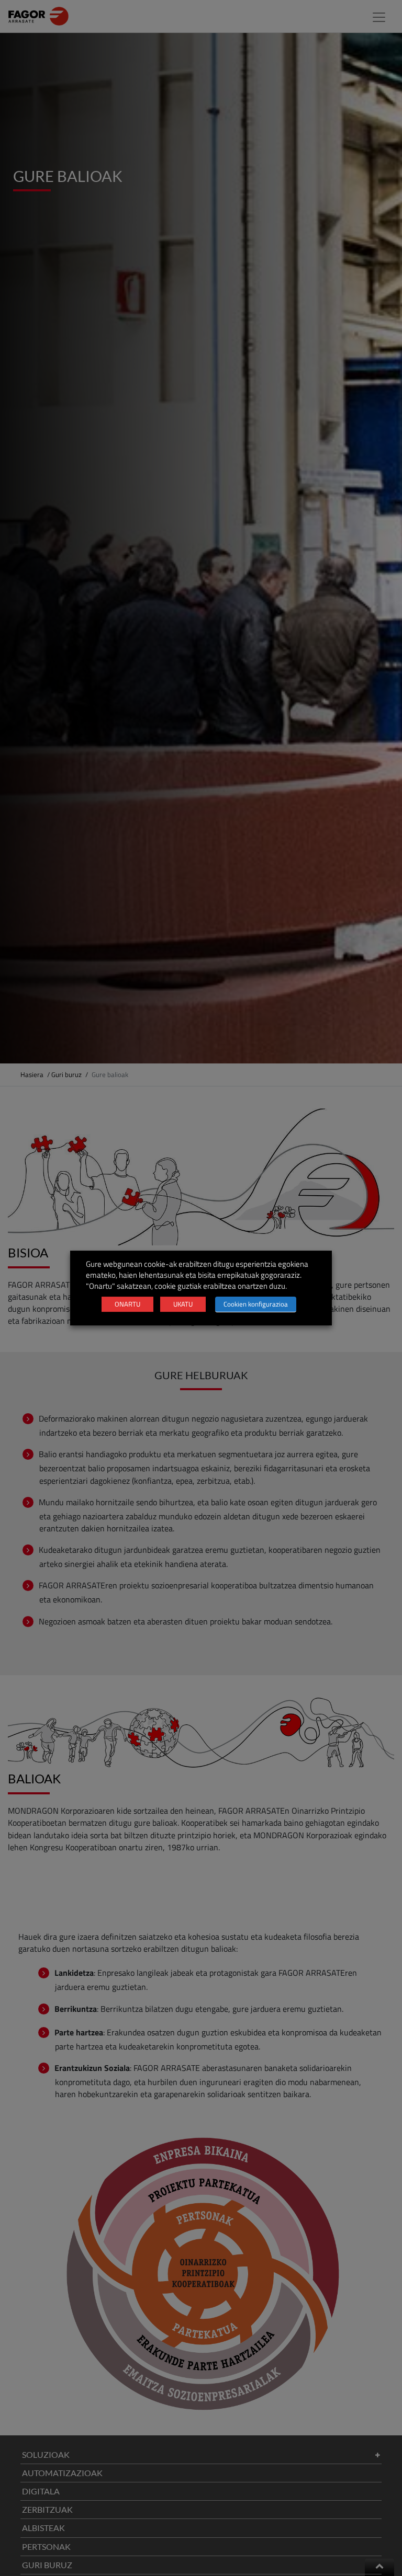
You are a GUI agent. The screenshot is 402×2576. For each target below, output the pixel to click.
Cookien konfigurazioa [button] (256, 1304)
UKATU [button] (183, 1304)
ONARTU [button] (127, 1304)
